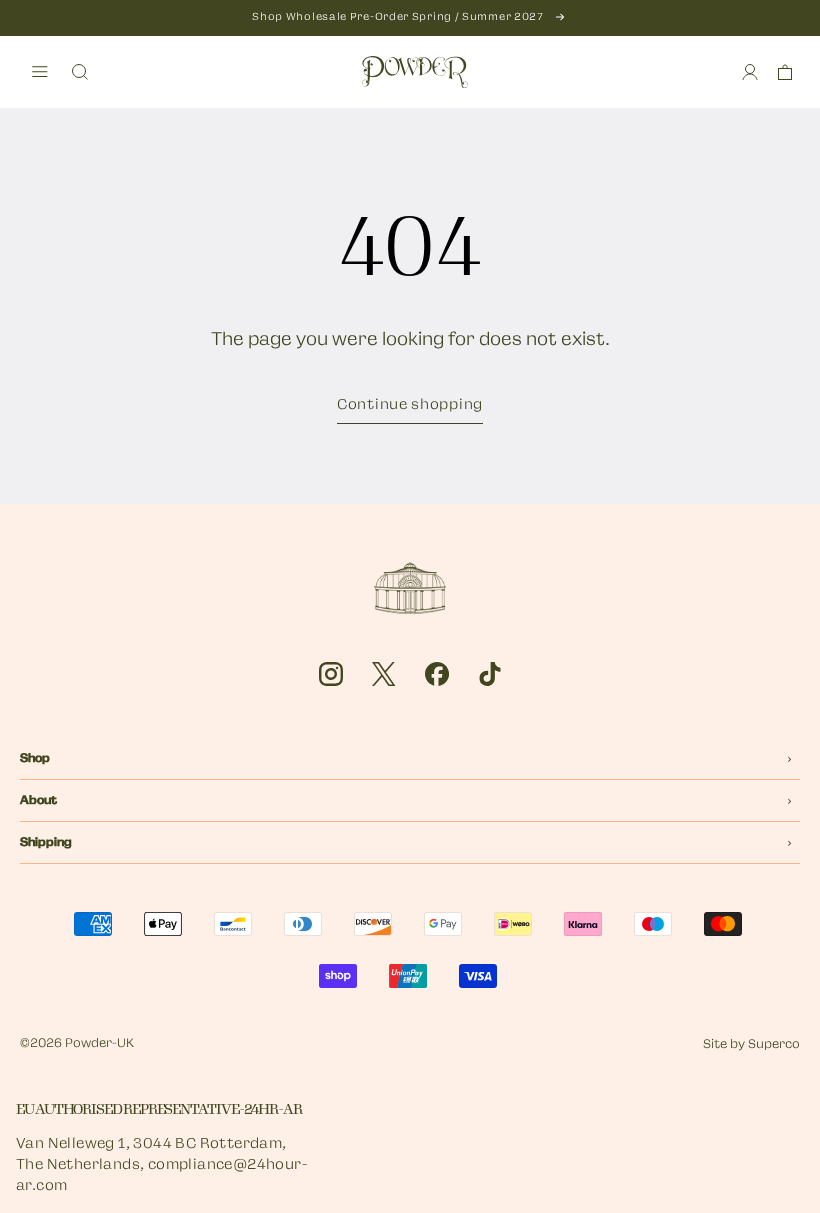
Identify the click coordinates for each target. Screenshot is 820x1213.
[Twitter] (384, 674)
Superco (774, 1045)
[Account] (750, 72)
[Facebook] (437, 674)
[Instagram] (331, 674)
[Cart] (785, 72)
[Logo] (415, 72)
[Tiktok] (490, 674)
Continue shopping (410, 405)
